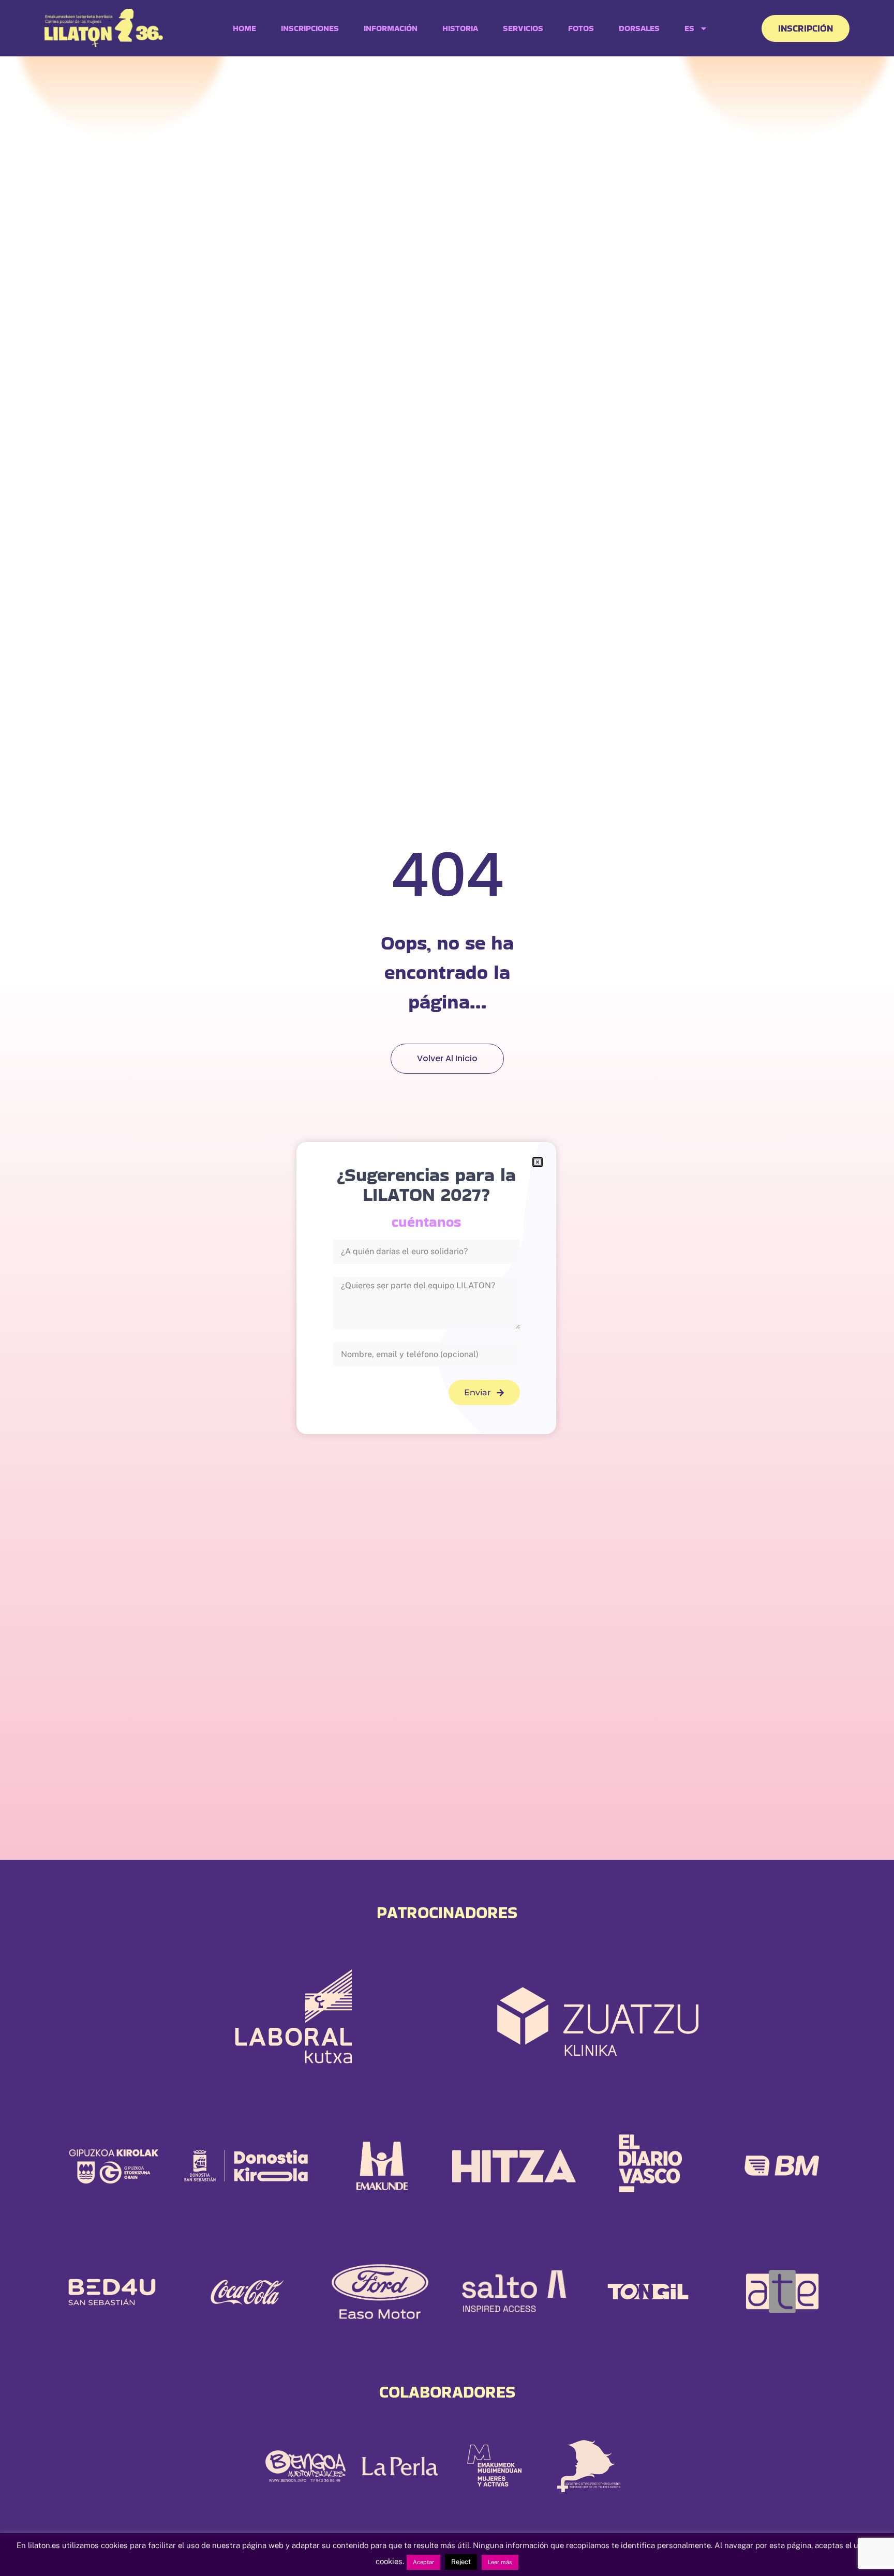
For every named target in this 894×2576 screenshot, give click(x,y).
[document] (447, 1288)
